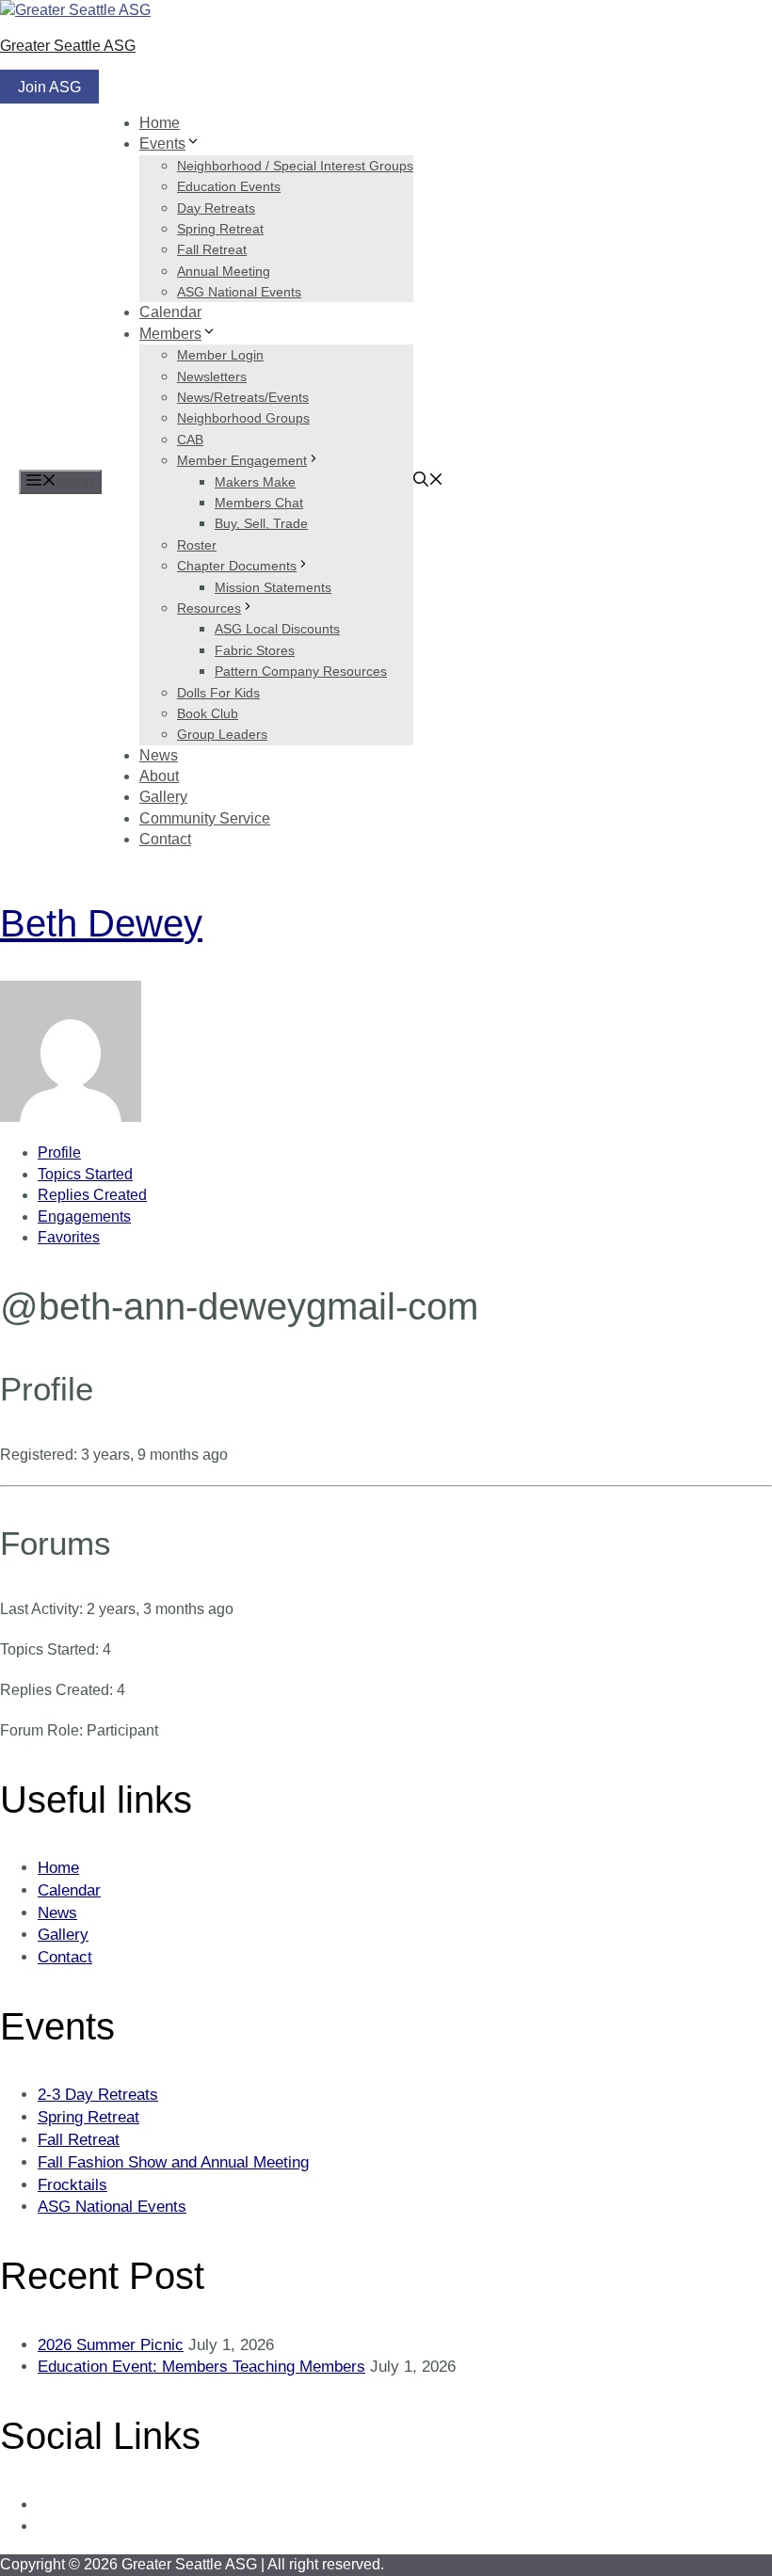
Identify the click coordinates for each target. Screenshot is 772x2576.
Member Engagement (242, 460)
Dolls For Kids (218, 693)
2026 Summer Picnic (111, 2345)
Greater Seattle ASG (68, 46)
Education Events (229, 186)
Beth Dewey (101, 923)
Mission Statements (273, 587)
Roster (197, 545)
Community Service (205, 818)
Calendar (170, 312)
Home (160, 123)
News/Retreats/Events (243, 397)
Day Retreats (216, 208)
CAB (190, 440)
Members (170, 334)
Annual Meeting (224, 271)
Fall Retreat (212, 249)
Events (162, 144)
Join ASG (49, 87)
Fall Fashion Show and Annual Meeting (173, 2162)
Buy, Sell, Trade (261, 523)
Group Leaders (222, 734)
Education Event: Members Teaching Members (201, 2367)
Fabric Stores (255, 650)
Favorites (69, 1237)
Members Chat (259, 503)
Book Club (208, 713)
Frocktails (72, 2185)
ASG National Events (239, 292)
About (159, 776)
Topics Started (85, 1174)
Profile (59, 1152)
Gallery (163, 797)
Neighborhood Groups (243, 418)
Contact (165, 839)
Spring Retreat (220, 229)
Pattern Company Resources (301, 671)
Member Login (220, 355)
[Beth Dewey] (71, 1117)
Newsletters (212, 376)
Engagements (84, 1216)
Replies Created (92, 1195)
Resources (209, 608)
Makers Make (255, 482)
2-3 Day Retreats (98, 2095)
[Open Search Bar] (428, 481)
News (159, 755)
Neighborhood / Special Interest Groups (295, 166)
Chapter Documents (237, 566)
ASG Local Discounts (277, 629)
